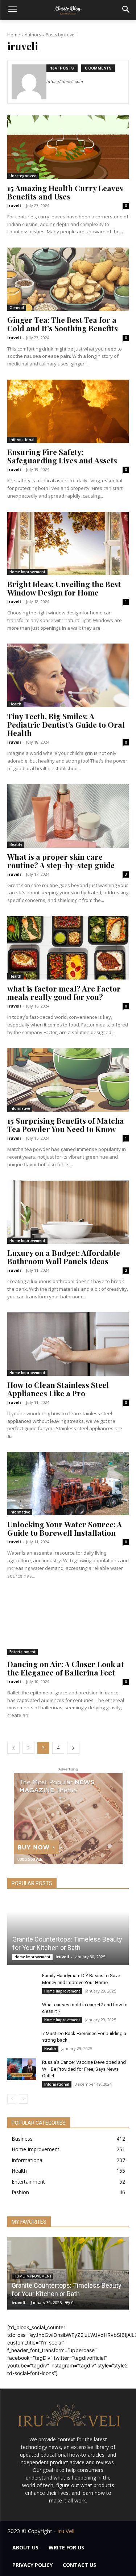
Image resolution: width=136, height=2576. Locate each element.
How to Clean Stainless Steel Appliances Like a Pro (58, 1389)
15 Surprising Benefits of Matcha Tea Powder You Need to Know (66, 1125)
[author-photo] (29, 82)
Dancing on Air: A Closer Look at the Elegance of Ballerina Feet (66, 1668)
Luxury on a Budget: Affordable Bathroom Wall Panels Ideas (64, 1257)
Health (15, 704)
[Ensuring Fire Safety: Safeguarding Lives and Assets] (68, 411)
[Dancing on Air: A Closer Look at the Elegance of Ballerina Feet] (68, 1623)
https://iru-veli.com (65, 82)
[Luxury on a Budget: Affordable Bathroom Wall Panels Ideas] (68, 1212)
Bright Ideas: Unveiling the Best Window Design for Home (64, 588)
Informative (20, 1108)
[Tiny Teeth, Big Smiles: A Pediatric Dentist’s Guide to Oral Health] (68, 675)
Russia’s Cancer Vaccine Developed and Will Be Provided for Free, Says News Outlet (84, 2069)
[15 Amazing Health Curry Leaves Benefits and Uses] (68, 147)
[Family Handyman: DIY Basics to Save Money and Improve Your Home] (22, 1983)
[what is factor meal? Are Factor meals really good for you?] (68, 948)
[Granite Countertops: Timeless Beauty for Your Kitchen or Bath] (68, 1932)
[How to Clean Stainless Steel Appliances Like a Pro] (68, 1344)
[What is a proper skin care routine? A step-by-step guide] (68, 816)
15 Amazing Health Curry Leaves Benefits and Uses (65, 192)
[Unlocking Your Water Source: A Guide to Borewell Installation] (68, 1484)
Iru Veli (66, 2531)
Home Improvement (27, 572)
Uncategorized (23, 176)
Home (14, 35)
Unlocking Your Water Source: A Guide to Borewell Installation (65, 1528)
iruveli (14, 205)
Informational (22, 440)
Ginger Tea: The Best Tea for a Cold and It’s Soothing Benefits (63, 324)
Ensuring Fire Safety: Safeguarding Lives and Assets (62, 456)
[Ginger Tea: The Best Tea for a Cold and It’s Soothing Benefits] (68, 279)
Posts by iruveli (61, 35)
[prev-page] (13, 1748)
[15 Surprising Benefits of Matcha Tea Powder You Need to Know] (68, 1080)
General (17, 308)
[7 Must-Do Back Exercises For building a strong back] (22, 2041)
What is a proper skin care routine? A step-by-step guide (61, 861)
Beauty (16, 844)
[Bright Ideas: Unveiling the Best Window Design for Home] (68, 543)
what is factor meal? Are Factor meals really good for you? (64, 992)
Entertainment (22, 1652)
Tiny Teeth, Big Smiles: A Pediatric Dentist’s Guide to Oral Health (66, 724)
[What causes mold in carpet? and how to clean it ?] (22, 2012)
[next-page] (73, 1748)
